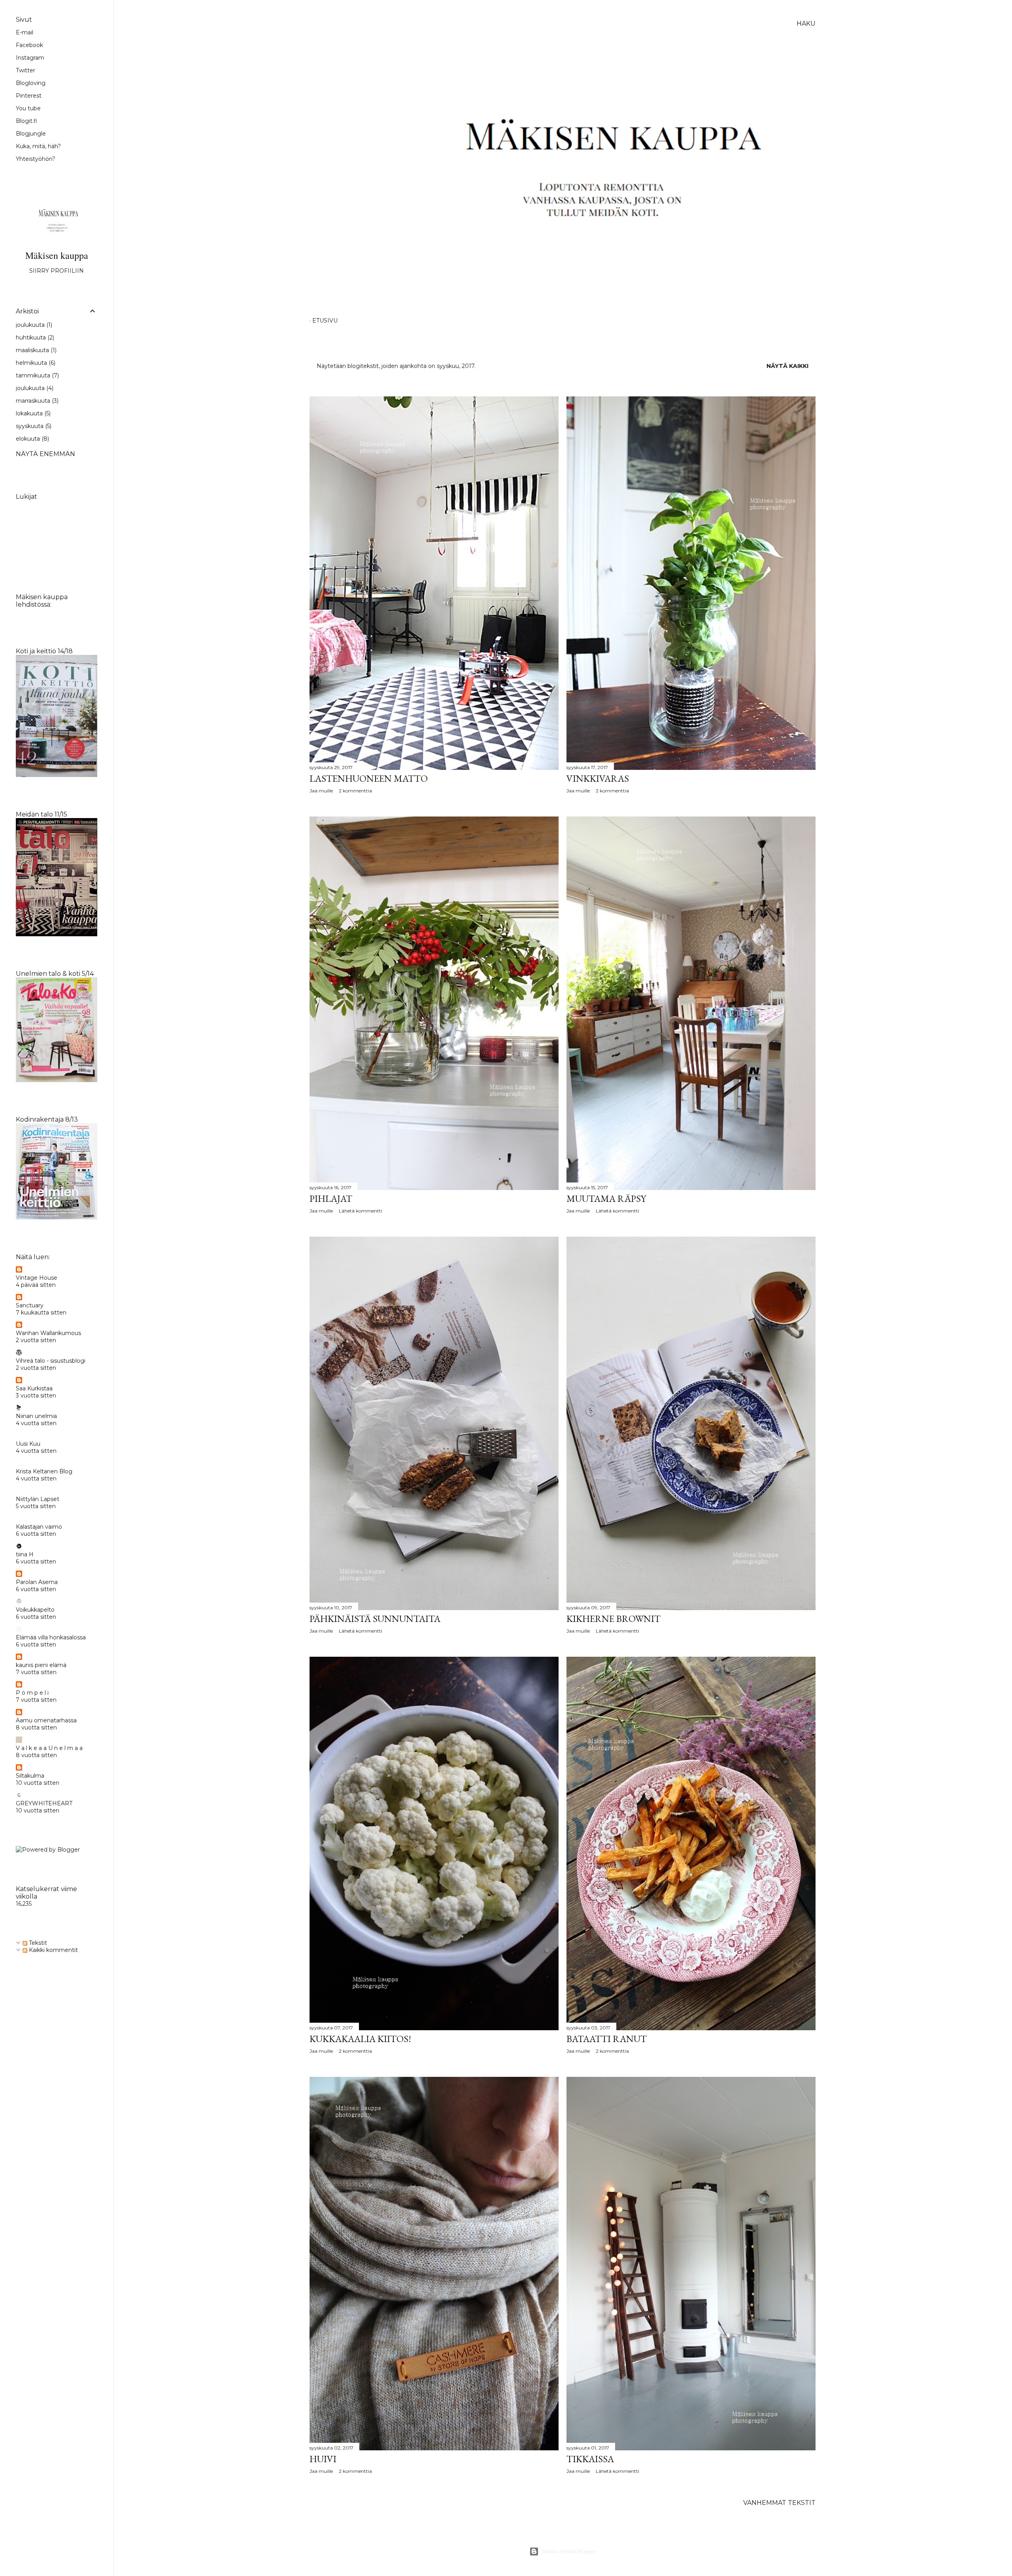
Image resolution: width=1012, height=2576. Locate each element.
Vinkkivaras (598, 778)
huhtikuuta (34, 338)
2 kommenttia (355, 791)
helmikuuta (35, 363)
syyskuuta (33, 426)
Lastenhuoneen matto (369, 778)
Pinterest (29, 96)
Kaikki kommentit (53, 1950)
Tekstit (37, 1943)
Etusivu (325, 321)
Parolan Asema (37, 1582)
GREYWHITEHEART (44, 1803)
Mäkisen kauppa (57, 255)
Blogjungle (31, 134)
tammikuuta (37, 375)
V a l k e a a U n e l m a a (49, 1748)
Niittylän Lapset (38, 1499)
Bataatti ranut (607, 2039)
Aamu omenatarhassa (46, 1720)
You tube (28, 108)
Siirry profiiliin (57, 271)
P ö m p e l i (32, 1693)
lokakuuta (32, 413)
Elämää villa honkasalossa (51, 1637)
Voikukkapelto (35, 1610)
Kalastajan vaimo (39, 1527)
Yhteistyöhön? (36, 159)
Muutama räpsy (606, 1198)
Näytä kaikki (787, 366)
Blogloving (31, 83)
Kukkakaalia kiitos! (360, 2039)
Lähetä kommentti (361, 1211)
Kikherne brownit (614, 1619)
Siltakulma (30, 1776)
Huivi (323, 2459)
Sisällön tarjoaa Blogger (569, 2551)
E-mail (25, 32)
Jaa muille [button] (321, 791)
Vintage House (37, 1278)
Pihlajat (331, 1198)
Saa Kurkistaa (34, 1388)
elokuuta (32, 439)
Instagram (30, 58)
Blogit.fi (26, 121)
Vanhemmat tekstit (779, 2503)
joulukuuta (33, 325)
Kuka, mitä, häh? (38, 146)
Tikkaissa (590, 2459)
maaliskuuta (35, 350)
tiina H (25, 1554)
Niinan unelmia (36, 1416)
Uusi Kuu (28, 1444)
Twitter (25, 70)
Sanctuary (30, 1305)
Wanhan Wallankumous (48, 1333)
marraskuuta (36, 401)
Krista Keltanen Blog (44, 1471)
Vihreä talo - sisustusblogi (51, 1361)
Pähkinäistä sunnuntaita (375, 1619)
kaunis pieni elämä (41, 1665)
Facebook (29, 45)
